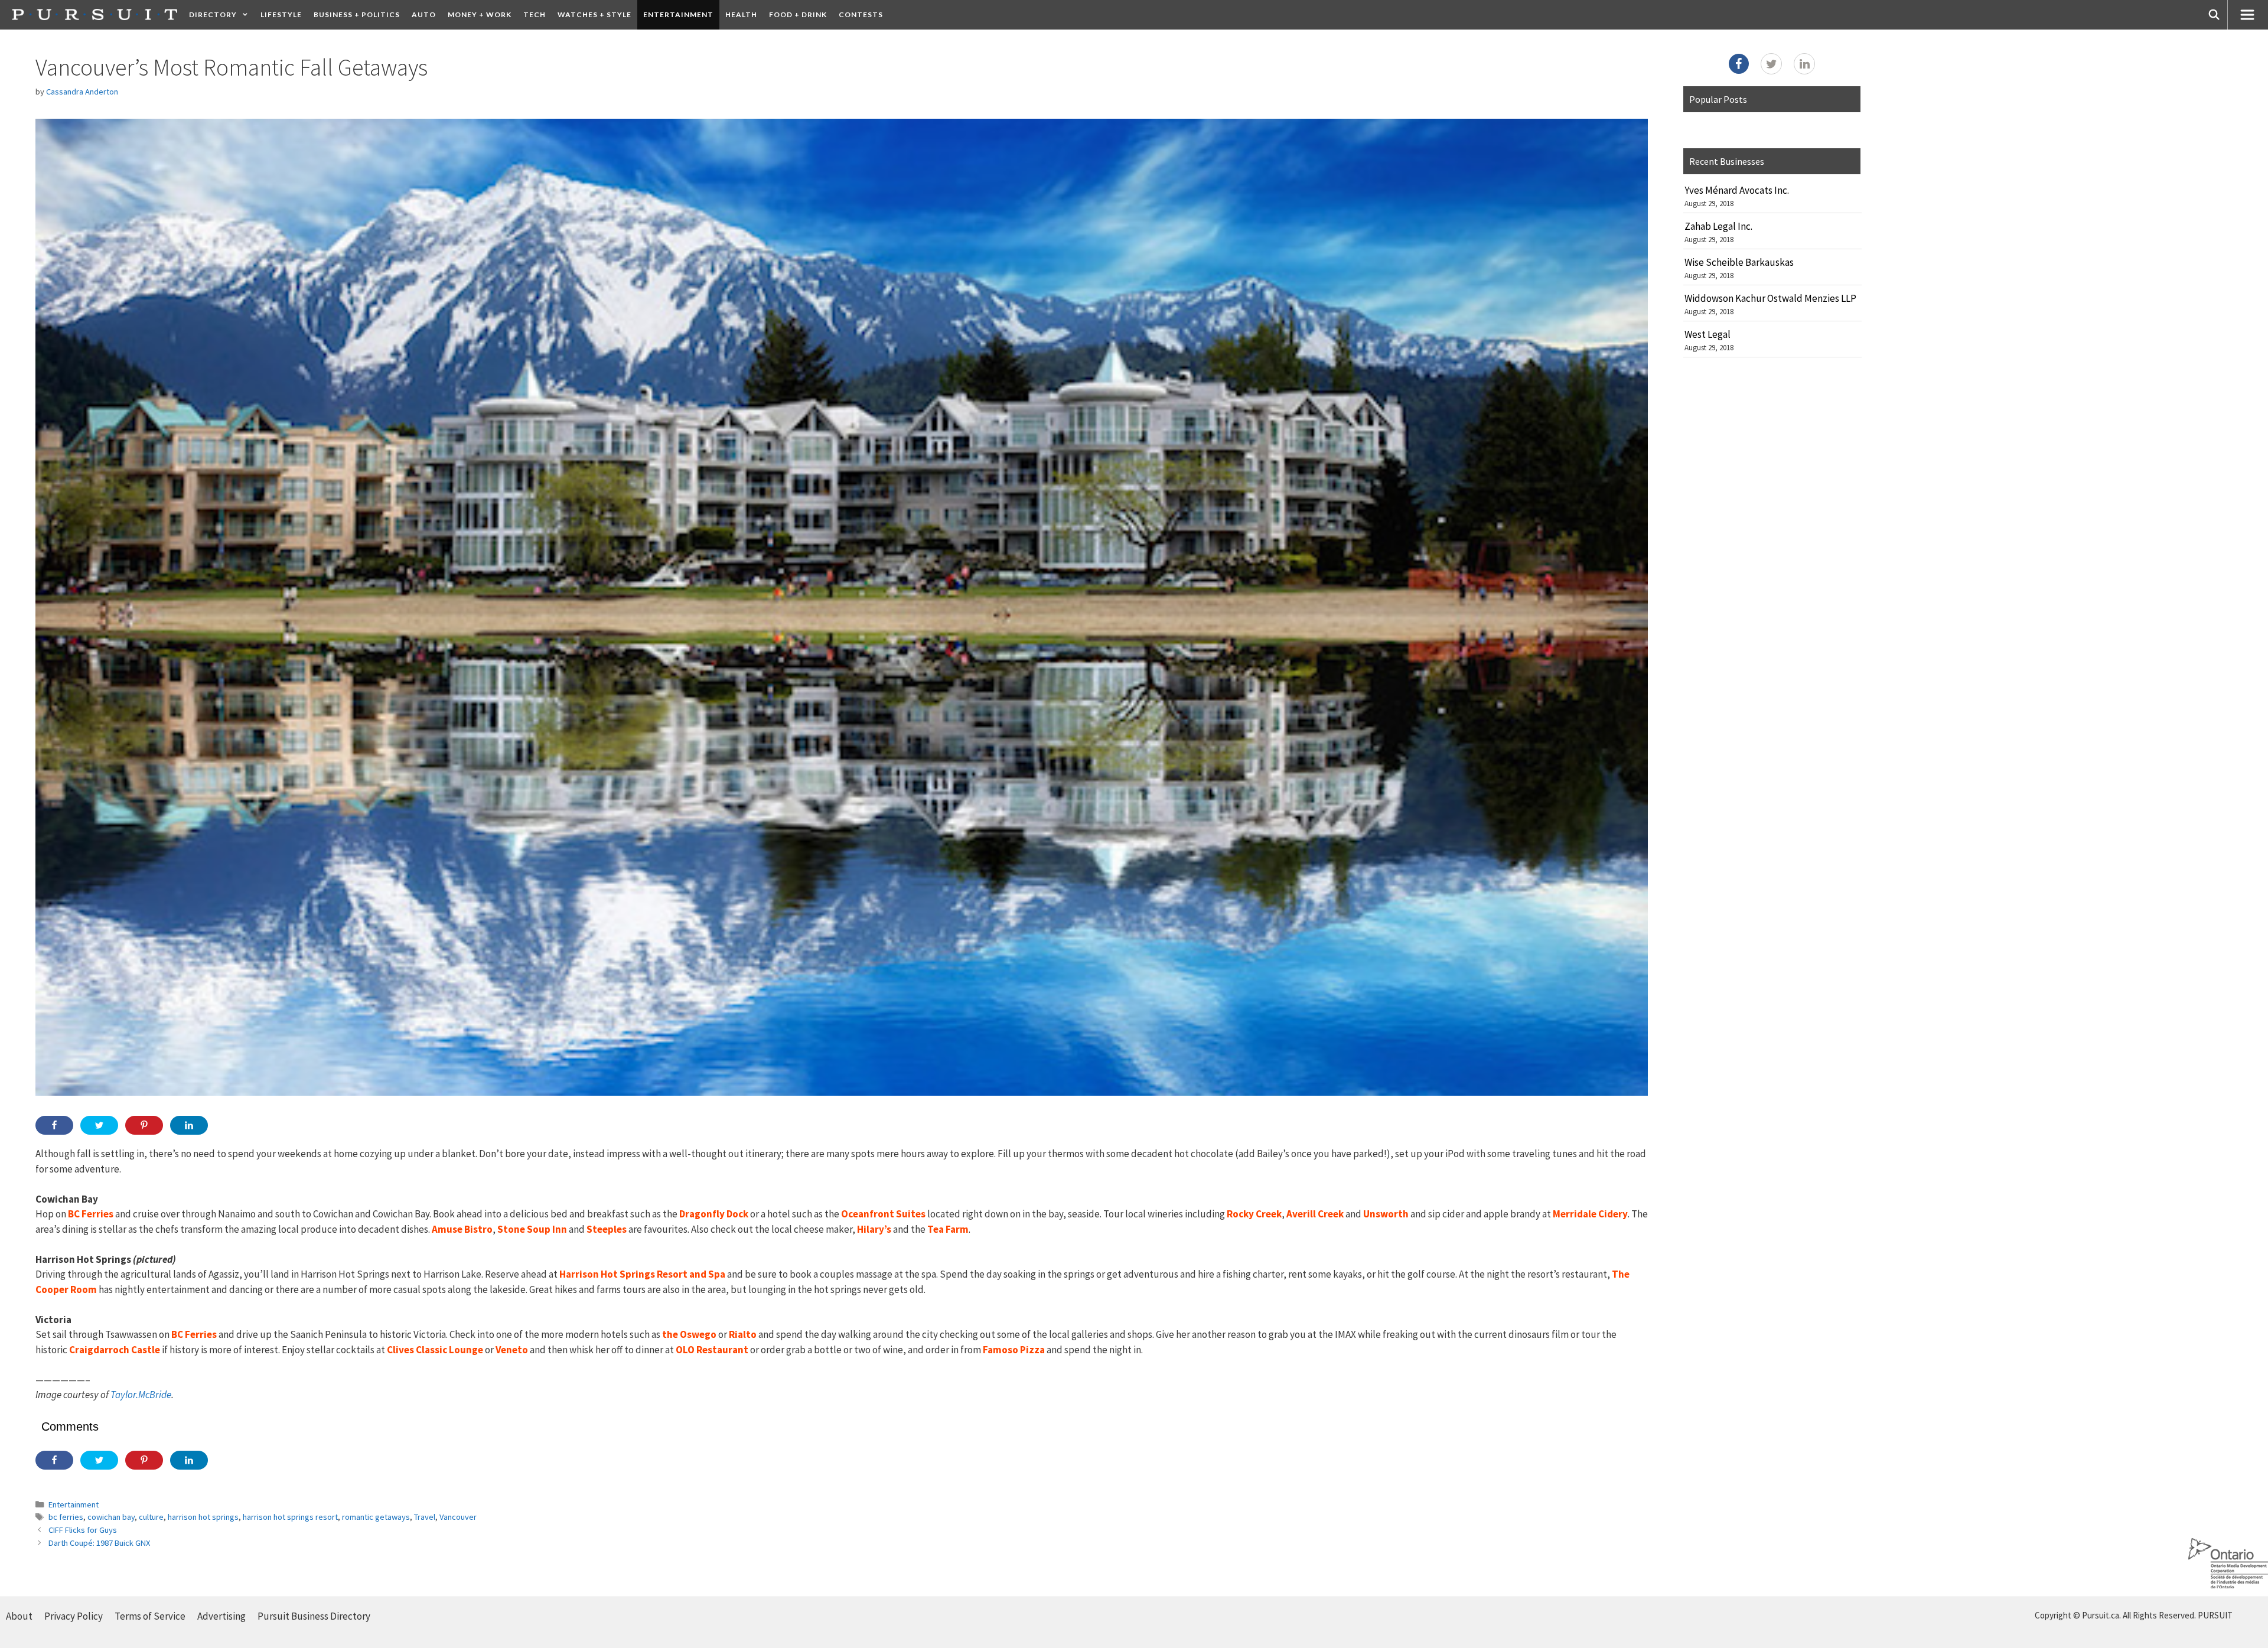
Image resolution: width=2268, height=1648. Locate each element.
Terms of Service (150, 1616)
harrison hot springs (203, 1517)
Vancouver (458, 1517)
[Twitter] (1771, 64)
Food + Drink (798, 14)
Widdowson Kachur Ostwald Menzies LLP (1770, 298)
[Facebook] (1739, 64)
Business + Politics (357, 14)
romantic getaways (376, 1517)
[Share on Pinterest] (144, 1125)
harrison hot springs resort (290, 1517)
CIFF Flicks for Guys (83, 1530)
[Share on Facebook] (54, 1125)
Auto (424, 14)
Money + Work (480, 14)
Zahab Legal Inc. (1718, 226)
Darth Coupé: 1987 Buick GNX (99, 1543)
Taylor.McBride (141, 1395)
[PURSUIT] (94, 14)
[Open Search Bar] (2214, 15)
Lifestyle (281, 14)
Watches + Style (594, 14)
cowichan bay (111, 1517)
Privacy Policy (74, 1616)
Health (741, 14)
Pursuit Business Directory (314, 1616)
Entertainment (678, 14)
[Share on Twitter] (99, 1125)
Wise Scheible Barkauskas (1739, 262)
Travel (425, 1517)
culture (151, 1517)
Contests (861, 14)
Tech (535, 14)
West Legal (1707, 334)
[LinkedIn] (1804, 64)
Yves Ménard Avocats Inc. (1737, 190)
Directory (213, 14)
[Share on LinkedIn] (189, 1125)
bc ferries (66, 1517)
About (19, 1616)
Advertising (221, 1616)
